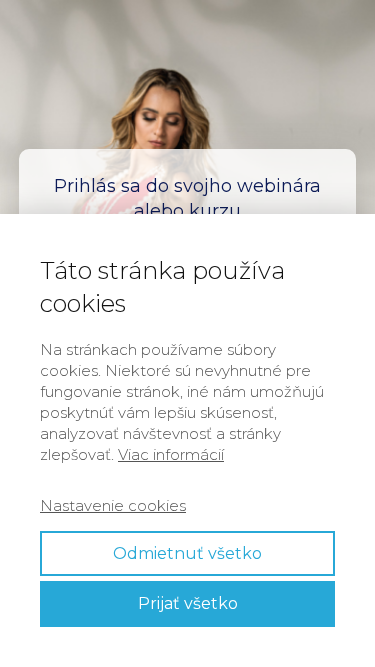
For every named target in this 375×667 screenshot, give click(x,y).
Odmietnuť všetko (187, 553)
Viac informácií (171, 454)
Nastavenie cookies (113, 505)
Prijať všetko (188, 603)
